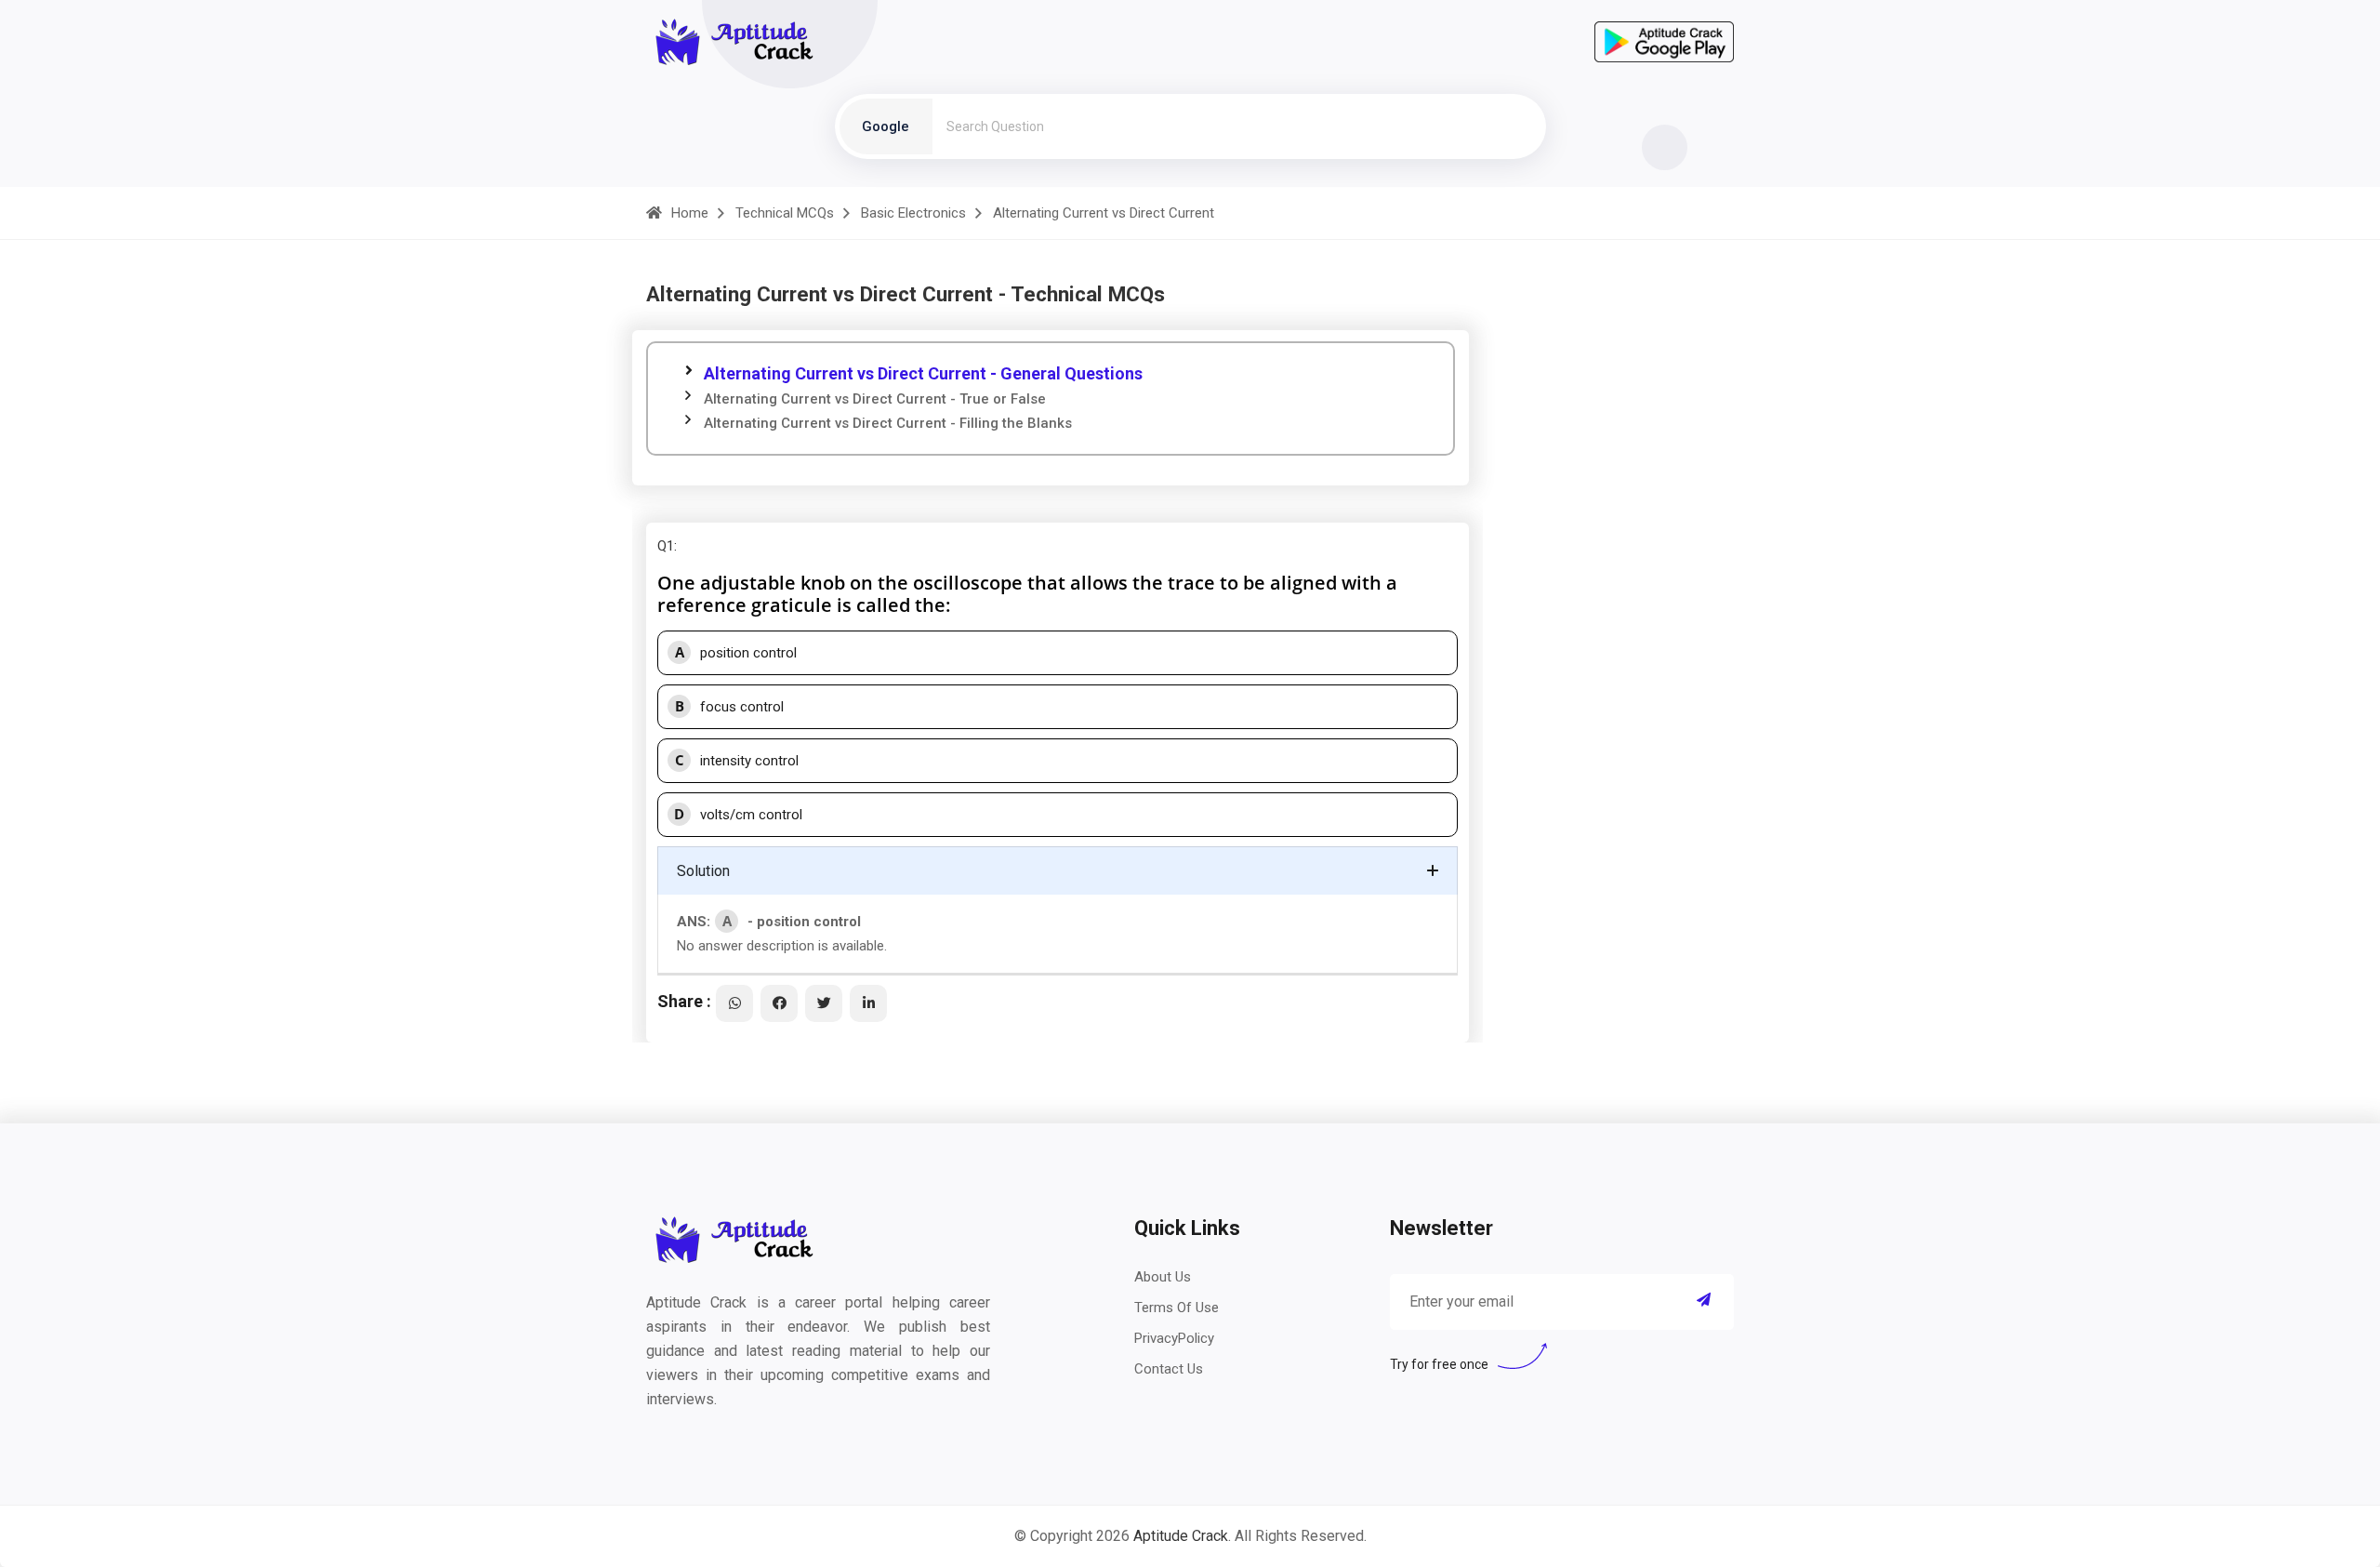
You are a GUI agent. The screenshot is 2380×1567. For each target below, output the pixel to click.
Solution (703, 871)
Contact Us (1169, 1369)
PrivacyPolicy (1174, 1338)
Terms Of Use (1177, 1308)
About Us (1163, 1277)
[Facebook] (779, 1003)
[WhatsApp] (734, 1003)
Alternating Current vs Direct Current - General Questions (923, 373)
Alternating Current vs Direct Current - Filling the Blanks (888, 423)
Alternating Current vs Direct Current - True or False (875, 399)
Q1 (666, 546)
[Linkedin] (868, 1003)
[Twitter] (824, 1003)
